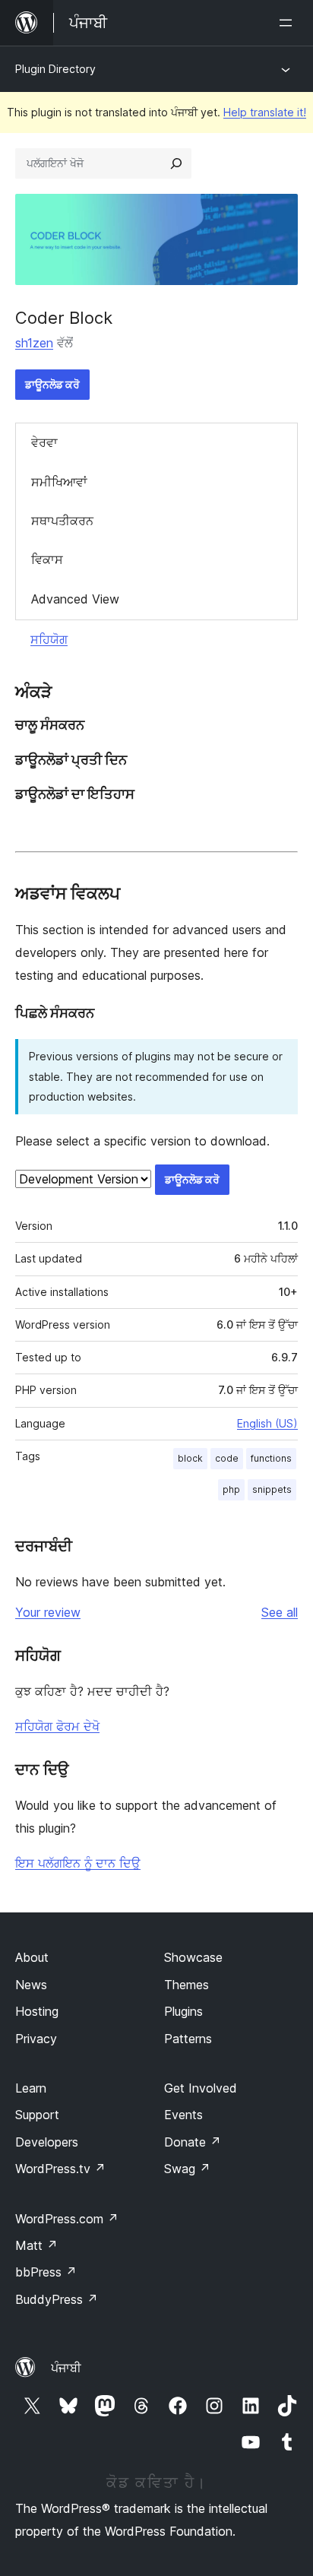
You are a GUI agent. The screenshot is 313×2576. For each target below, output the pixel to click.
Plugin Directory (55, 69)
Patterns (188, 2039)
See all (280, 1612)
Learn (31, 2088)
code (227, 1458)
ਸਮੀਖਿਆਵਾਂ (59, 482)
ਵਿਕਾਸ (47, 559)
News (31, 1985)
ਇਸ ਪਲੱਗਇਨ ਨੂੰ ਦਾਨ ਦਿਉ (78, 1863)
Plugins (183, 2011)
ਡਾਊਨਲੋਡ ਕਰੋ (52, 384)
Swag (187, 2169)
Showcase (193, 1957)
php (231, 1489)
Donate (193, 2142)
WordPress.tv (60, 2169)
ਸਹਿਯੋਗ (49, 639)
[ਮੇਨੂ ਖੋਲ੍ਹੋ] (289, 23)
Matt (36, 2245)
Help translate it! (265, 112)
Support (37, 2115)
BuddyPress (57, 2299)
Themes (187, 1985)
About (32, 1957)
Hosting (37, 2011)
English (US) (267, 1423)
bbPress (46, 2272)
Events (183, 2115)
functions (271, 1458)
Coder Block (64, 318)
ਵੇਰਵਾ (44, 442)
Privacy (36, 2039)
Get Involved (201, 2088)
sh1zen (34, 343)
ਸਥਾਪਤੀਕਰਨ (62, 521)
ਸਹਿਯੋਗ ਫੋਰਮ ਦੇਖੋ (57, 1726)
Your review (48, 1612)
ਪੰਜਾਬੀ (66, 2368)
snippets (272, 1489)
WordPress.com (67, 2219)
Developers (47, 2142)
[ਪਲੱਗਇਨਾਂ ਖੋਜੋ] (176, 163)
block (190, 1458)
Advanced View (75, 599)
